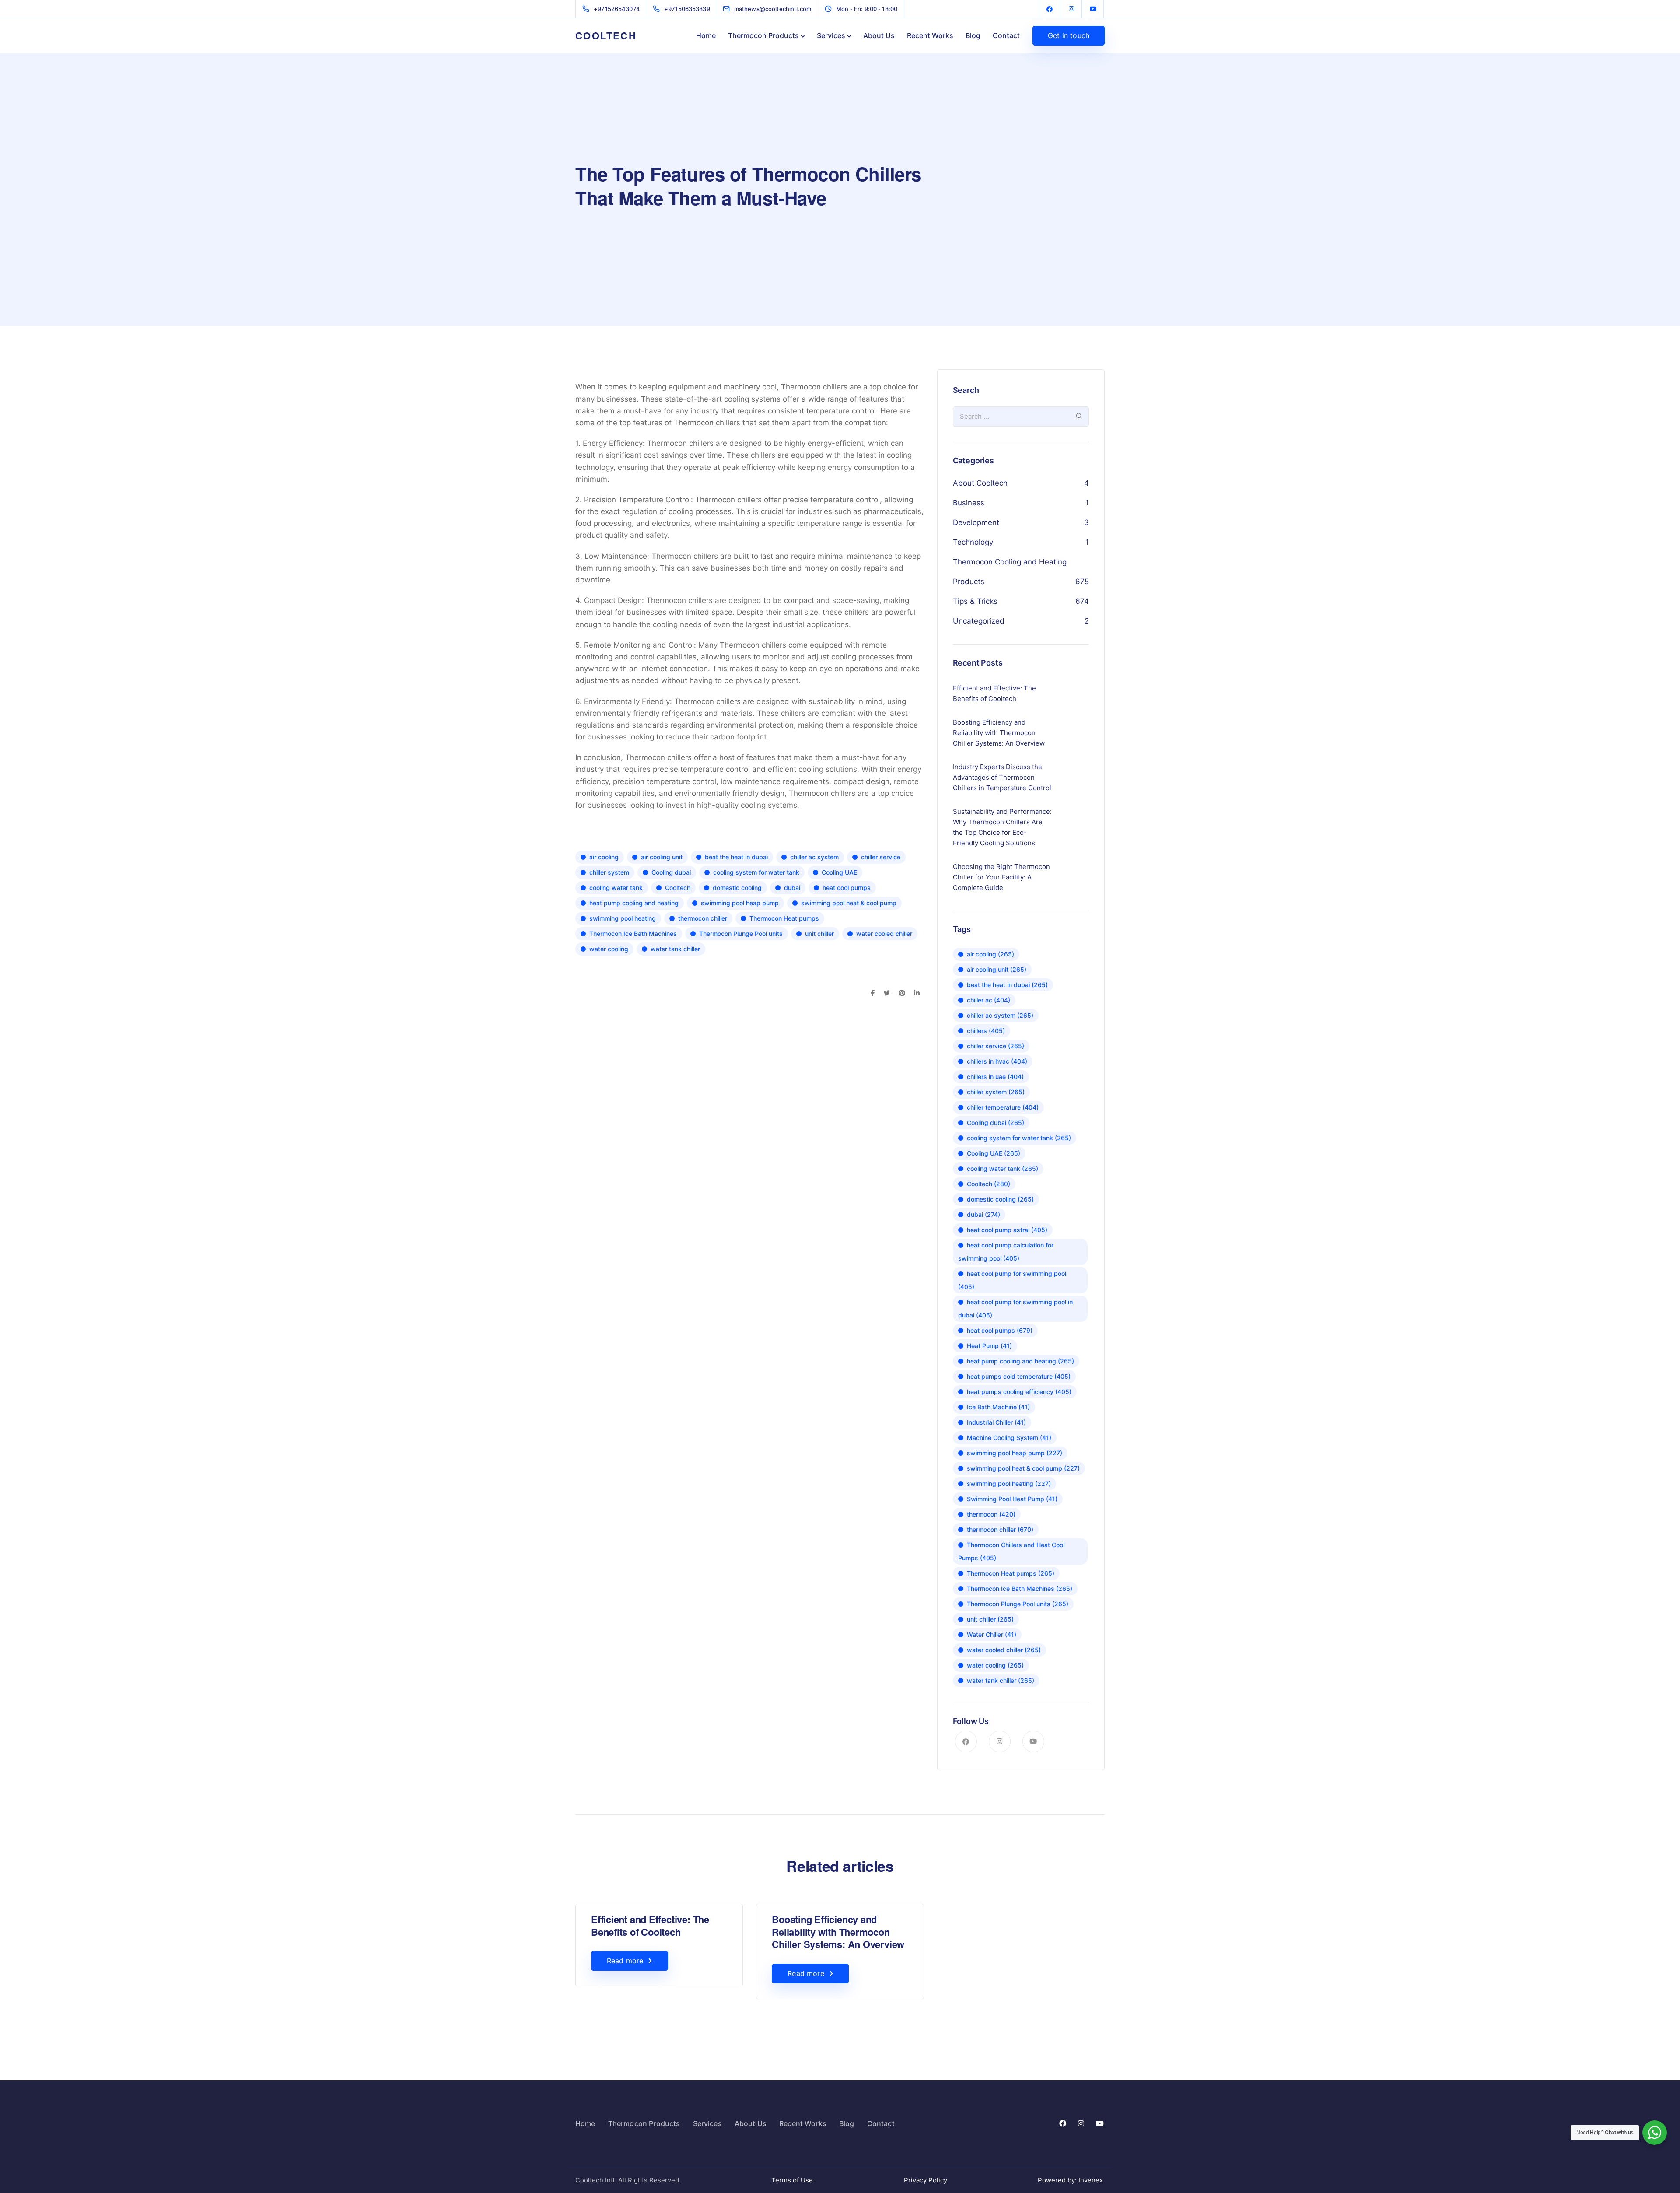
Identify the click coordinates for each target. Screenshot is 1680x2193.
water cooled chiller (884, 934)
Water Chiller (992, 1634)
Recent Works (930, 35)
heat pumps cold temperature (1019, 1376)
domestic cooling (737, 888)
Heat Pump (989, 1346)
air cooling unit (662, 857)
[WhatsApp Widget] (1655, 2133)
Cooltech (678, 888)
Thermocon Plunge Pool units (741, 934)
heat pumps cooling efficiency (1019, 1392)
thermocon (991, 1514)
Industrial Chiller (996, 1422)
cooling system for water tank (756, 872)
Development (976, 522)
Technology (973, 542)
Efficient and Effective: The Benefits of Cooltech (650, 1925)
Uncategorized (979, 621)
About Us (879, 35)
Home (706, 35)
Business (969, 503)
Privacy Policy (926, 2180)
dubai (792, 888)
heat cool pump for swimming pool (1012, 1280)
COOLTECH (606, 35)
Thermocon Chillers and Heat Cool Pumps (1011, 1551)
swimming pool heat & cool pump (849, 903)
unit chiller (819, 934)
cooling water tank (616, 888)
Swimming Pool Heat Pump (1012, 1499)
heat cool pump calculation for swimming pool (1006, 1252)
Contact (1006, 35)
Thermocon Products (763, 35)
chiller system (609, 872)
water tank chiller (675, 949)
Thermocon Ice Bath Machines (633, 934)
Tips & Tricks (975, 601)
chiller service (881, 857)
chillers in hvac (997, 1061)
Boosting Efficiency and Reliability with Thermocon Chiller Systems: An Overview (838, 1932)
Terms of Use (792, 2180)
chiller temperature (1003, 1107)
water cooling (609, 949)
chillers (986, 1031)
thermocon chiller (703, 918)
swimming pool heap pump (740, 903)
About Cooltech (980, 483)
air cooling (604, 857)
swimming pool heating (623, 918)
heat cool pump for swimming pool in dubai (1015, 1308)
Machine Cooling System (1009, 1438)
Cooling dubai (671, 872)
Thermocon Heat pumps (784, 918)
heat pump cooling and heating (634, 903)
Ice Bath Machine (998, 1407)
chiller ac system (814, 857)
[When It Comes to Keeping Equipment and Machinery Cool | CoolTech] (1050, 9)
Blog (973, 35)
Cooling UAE (839, 872)
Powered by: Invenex (1071, 2180)
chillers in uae (995, 1077)
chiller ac (989, 1000)
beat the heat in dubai (736, 857)
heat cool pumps (847, 888)
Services (831, 35)
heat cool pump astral (1007, 1230)
